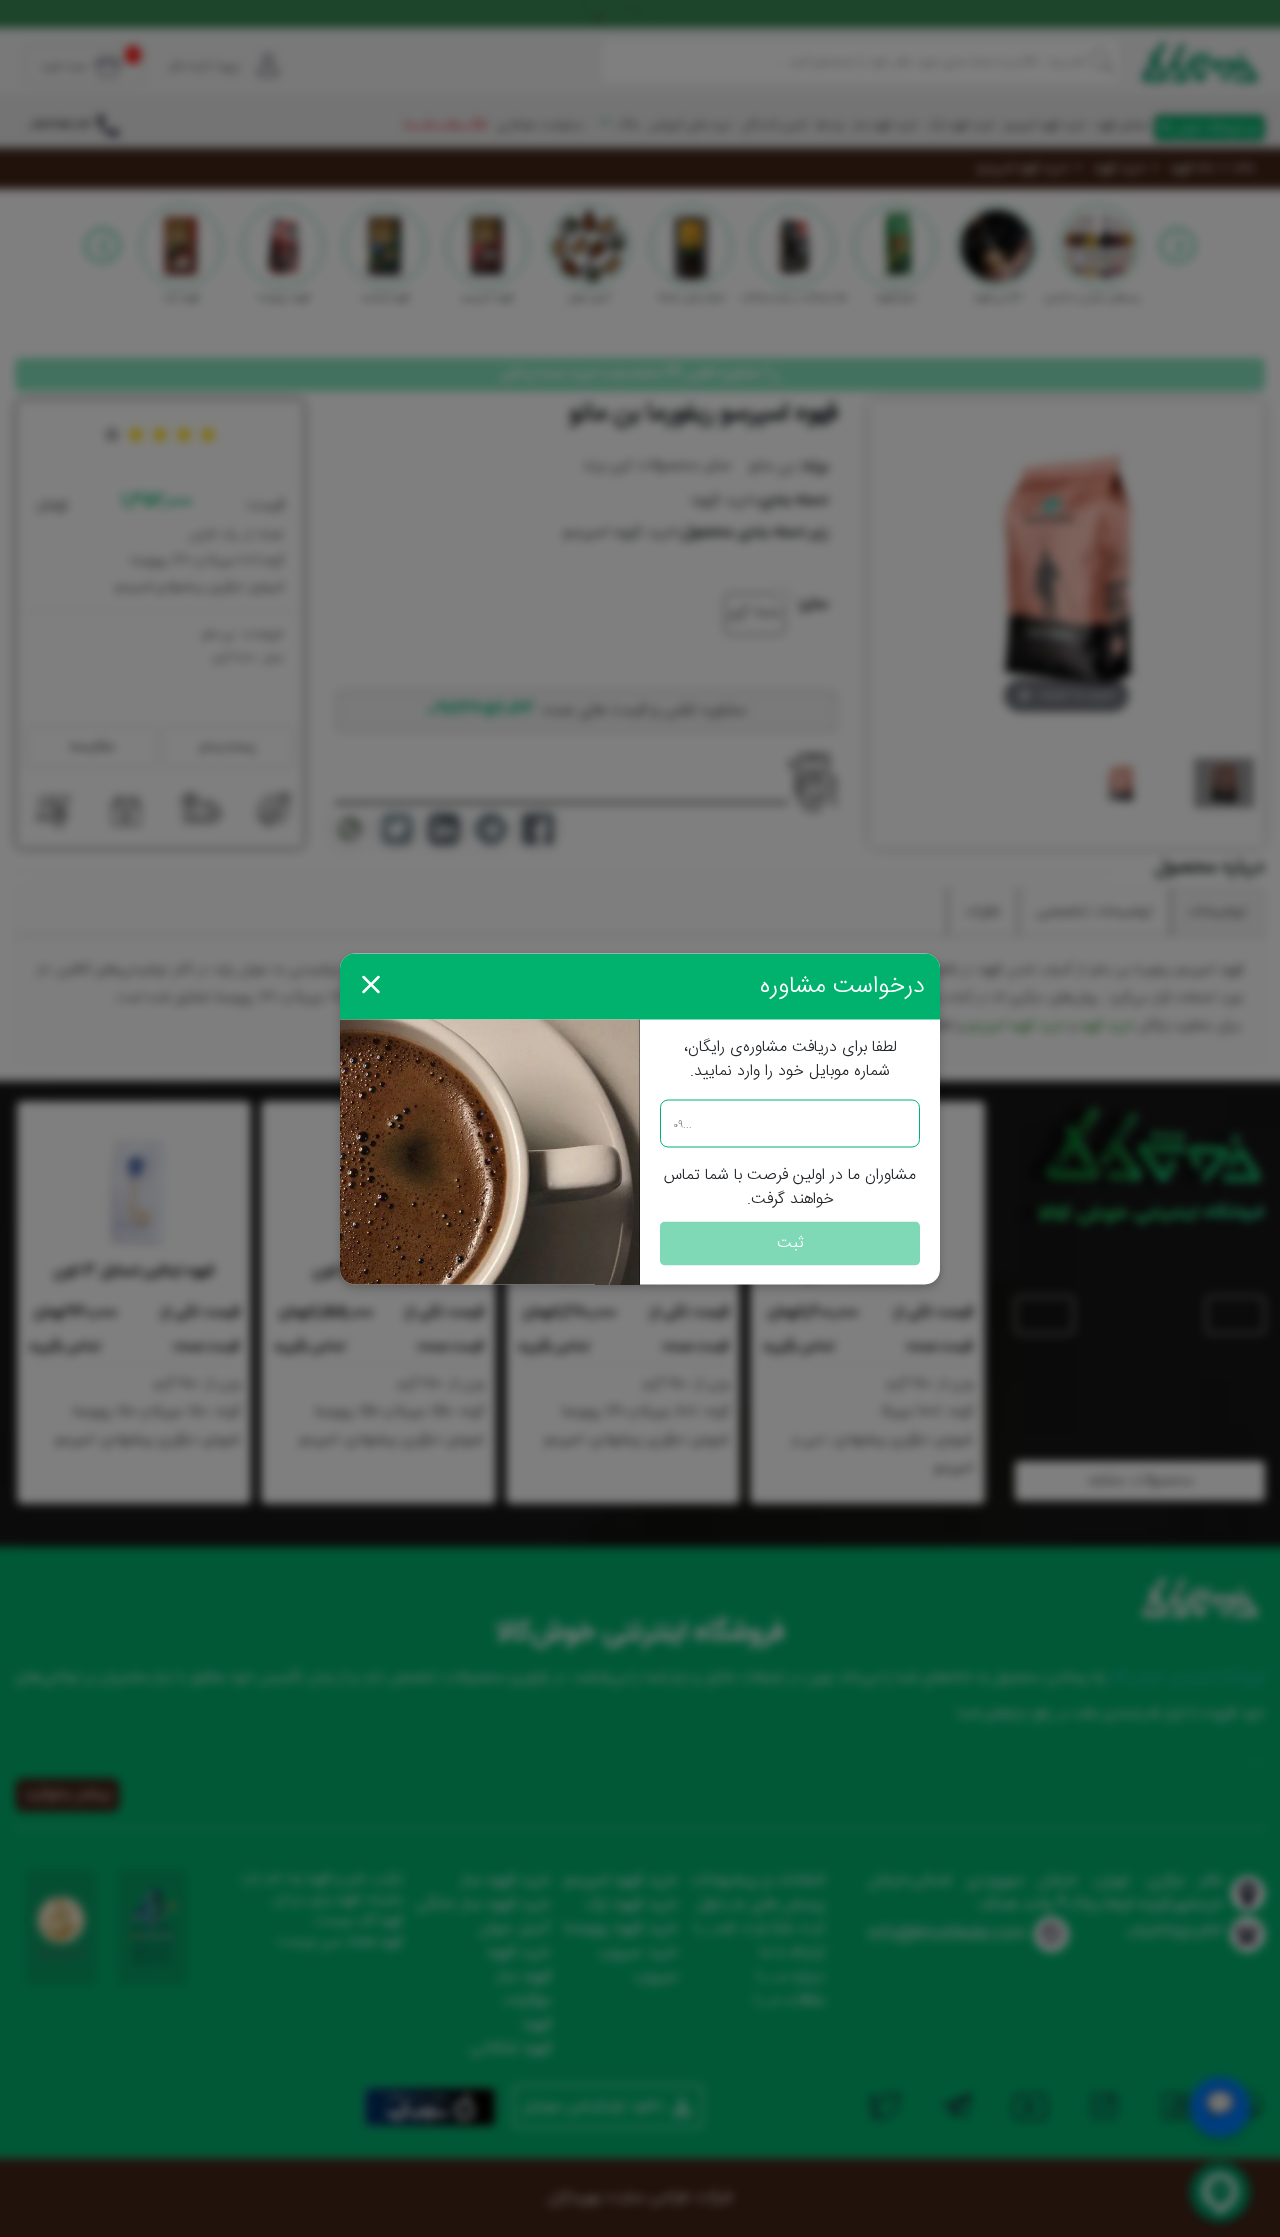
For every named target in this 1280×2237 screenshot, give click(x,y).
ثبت (790, 1242)
